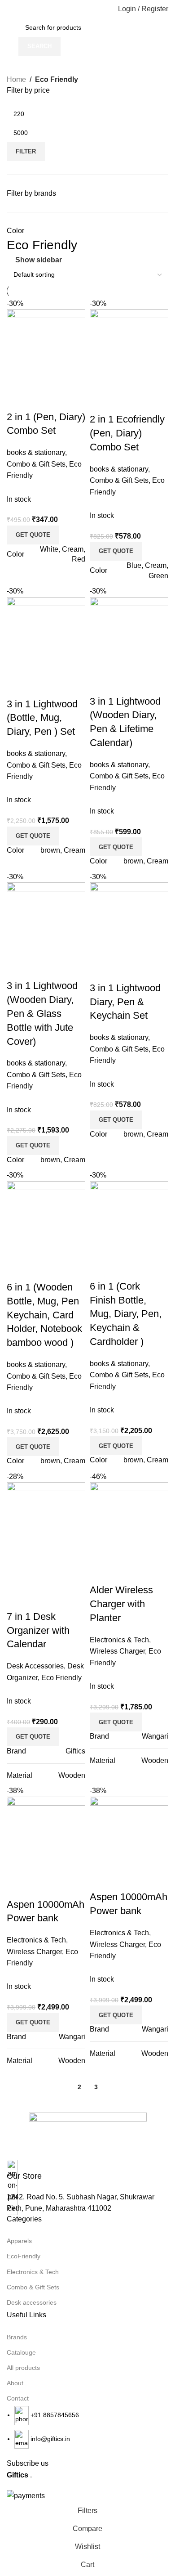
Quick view (125, 1879)
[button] (116, 2015)
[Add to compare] (101, 1879)
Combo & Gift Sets (33, 2287)
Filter (26, 151)
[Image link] (88, 2136)
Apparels (19, 2241)
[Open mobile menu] (10, 9)
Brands (17, 2337)
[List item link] (87, 2427)
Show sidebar (39, 260)
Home (16, 79)
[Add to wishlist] (149, 1879)
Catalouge (21, 2352)
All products (23, 2368)
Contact (18, 2398)
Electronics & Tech (33, 2272)
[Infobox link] (87, 2171)
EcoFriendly (24, 2256)
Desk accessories (32, 2302)
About (15, 2383)
